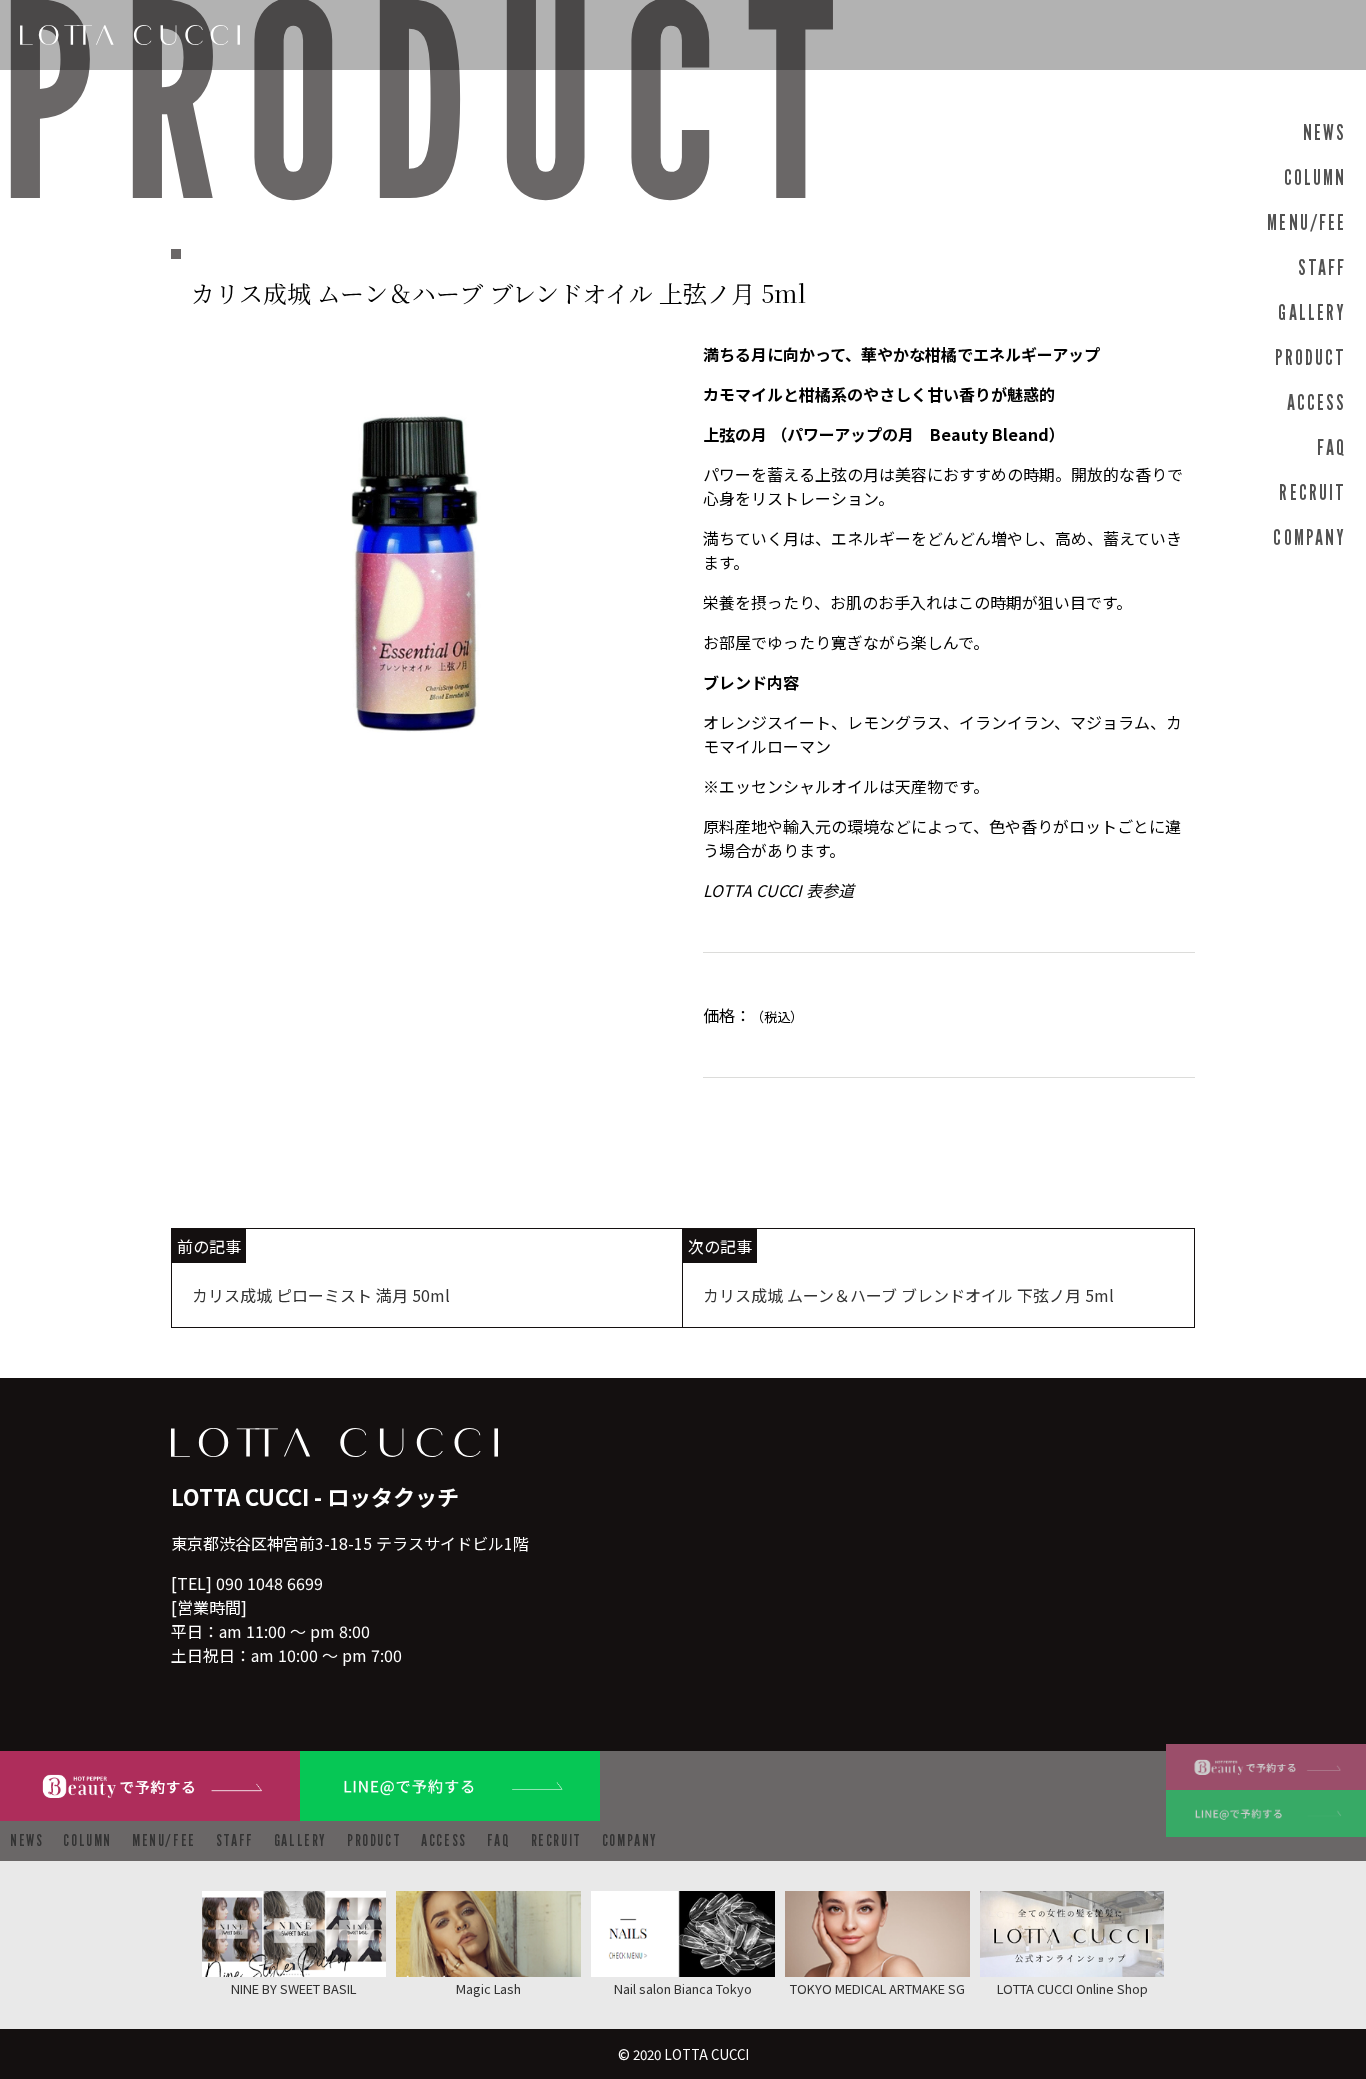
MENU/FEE (1306, 222)
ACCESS (1316, 402)
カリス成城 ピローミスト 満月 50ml (321, 1295)
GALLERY (1312, 312)
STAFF (1322, 267)
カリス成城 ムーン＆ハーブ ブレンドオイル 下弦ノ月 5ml (908, 1295)
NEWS (1324, 132)
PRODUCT (1310, 357)
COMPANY (1309, 537)
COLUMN (1315, 177)
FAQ (1331, 447)
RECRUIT (1312, 492)
